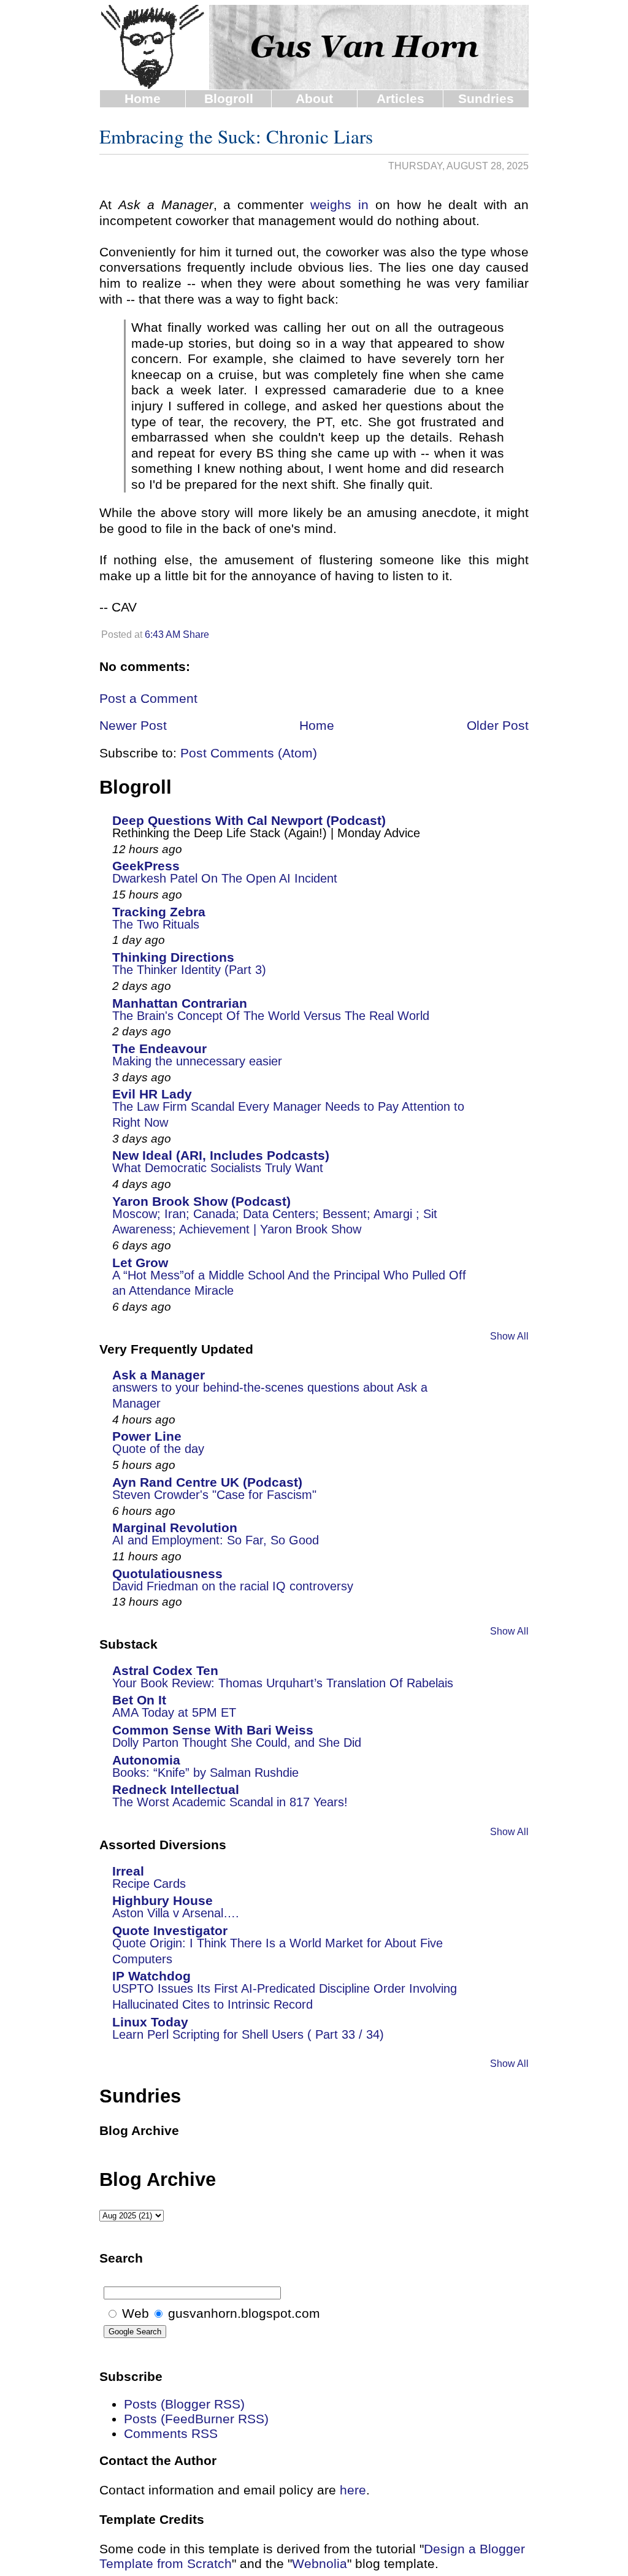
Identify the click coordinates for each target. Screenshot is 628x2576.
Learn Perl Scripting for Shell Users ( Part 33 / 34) (248, 2034)
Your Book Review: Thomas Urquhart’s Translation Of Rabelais (283, 1683)
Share (196, 634)
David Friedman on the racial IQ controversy (233, 1586)
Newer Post (133, 725)
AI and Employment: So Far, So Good (216, 1540)
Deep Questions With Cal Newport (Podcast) (249, 820)
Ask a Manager (159, 1375)
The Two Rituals (156, 924)
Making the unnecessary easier (197, 1061)
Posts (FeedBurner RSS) (196, 2419)
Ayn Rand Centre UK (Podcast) (207, 1482)
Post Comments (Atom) (249, 753)
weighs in (339, 205)
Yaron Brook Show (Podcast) (201, 1201)
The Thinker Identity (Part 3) (189, 970)
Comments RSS (171, 2433)
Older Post (498, 725)
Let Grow (140, 1263)
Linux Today (150, 2022)
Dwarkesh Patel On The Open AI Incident (225, 878)
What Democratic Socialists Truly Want (218, 1168)
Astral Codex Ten (165, 1670)
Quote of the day (158, 1449)
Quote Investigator (170, 1930)
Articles (400, 98)
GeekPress (146, 866)
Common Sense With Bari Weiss (213, 1730)
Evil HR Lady (152, 1094)
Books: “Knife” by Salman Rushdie (205, 1773)
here (353, 2490)
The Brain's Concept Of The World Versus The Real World (271, 1016)
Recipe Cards (149, 1884)
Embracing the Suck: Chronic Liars (236, 136)
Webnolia (320, 2563)
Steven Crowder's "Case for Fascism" (214, 1495)
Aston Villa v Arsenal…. (176, 1913)
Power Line (147, 1436)
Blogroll (229, 98)
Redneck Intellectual (176, 1789)
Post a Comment (148, 698)
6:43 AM (163, 634)
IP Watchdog (151, 1976)
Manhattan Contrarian (180, 1003)
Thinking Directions (173, 957)
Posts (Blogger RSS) (184, 2404)
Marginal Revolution (175, 1528)
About (314, 98)
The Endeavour (159, 1048)
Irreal (128, 1871)
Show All (509, 1336)
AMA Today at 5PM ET (174, 1712)
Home (143, 98)
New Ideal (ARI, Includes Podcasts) (221, 1155)
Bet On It (139, 1700)
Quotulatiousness (167, 1574)
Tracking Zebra (159, 912)
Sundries (486, 98)
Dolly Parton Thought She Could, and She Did (237, 1742)
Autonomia (146, 1760)
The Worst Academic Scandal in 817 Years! (230, 1802)
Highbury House (163, 1900)
